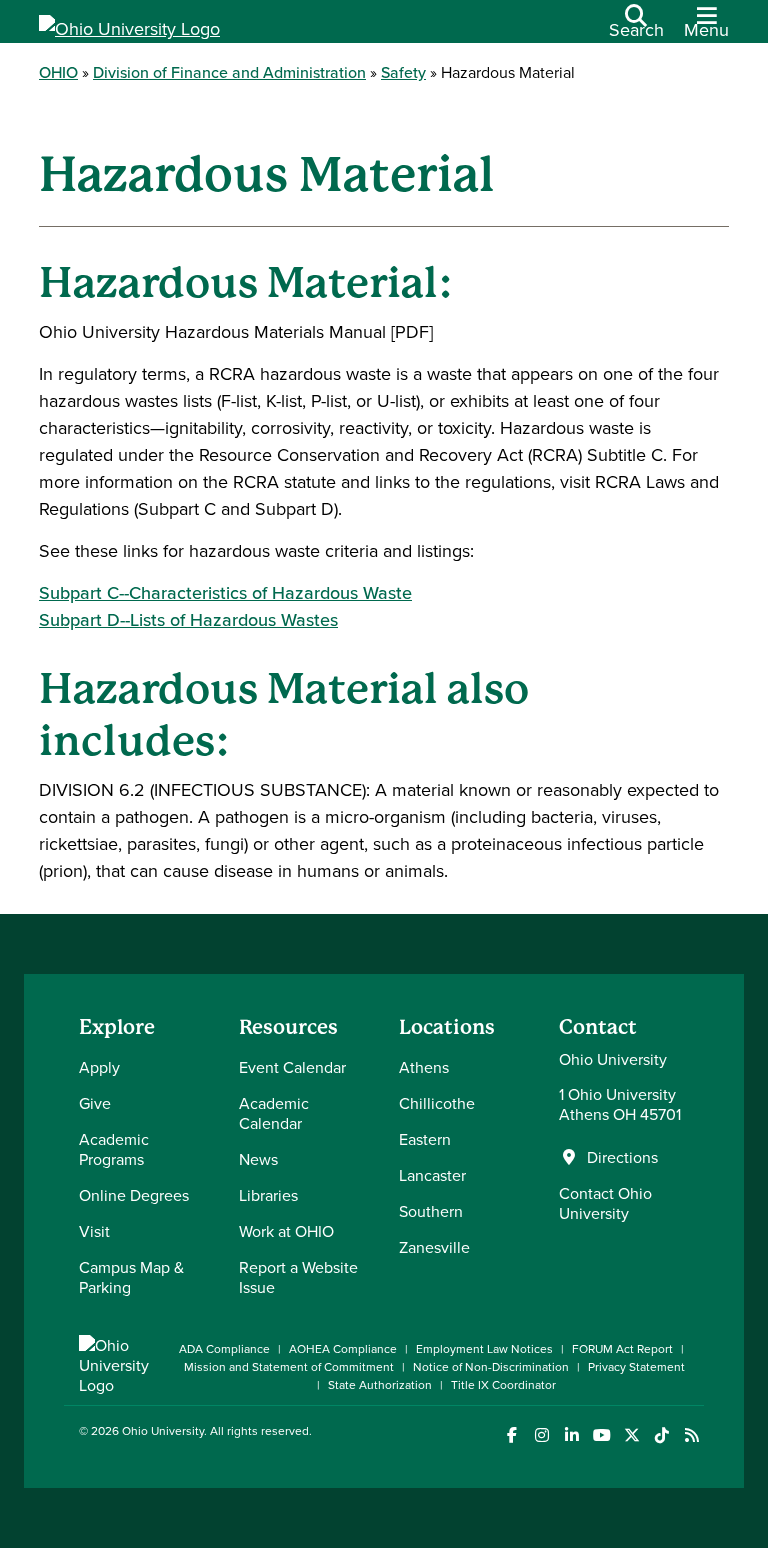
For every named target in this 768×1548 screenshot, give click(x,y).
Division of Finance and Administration (229, 72)
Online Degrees (134, 1195)
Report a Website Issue (298, 1277)
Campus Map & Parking (131, 1277)
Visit (94, 1231)
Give (95, 1103)
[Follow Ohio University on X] (631, 1435)
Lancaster (432, 1175)
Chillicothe (437, 1103)
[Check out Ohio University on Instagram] (541, 1435)
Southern (431, 1211)
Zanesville (434, 1247)
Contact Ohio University (605, 1203)
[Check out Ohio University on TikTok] (661, 1435)
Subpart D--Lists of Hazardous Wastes (188, 619)
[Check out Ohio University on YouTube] (601, 1435)
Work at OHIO (286, 1231)
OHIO (58, 72)
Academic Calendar (274, 1113)
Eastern (425, 1139)
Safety (403, 72)
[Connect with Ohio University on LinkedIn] (571, 1435)
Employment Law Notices (484, 1348)
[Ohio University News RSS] (691, 1435)
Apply (99, 1067)
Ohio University (163, 1430)
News (258, 1159)
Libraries (268, 1195)
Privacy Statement (636, 1366)
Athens (424, 1067)
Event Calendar (292, 1067)
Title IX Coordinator (503, 1384)
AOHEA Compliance (343, 1348)
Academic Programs (114, 1149)
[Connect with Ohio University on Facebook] (511, 1435)
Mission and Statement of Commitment (289, 1366)
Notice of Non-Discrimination (491, 1366)
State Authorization (380, 1384)
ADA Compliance (224, 1348)
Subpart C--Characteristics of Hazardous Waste (225, 592)
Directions (622, 1157)
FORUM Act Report (622, 1348)
